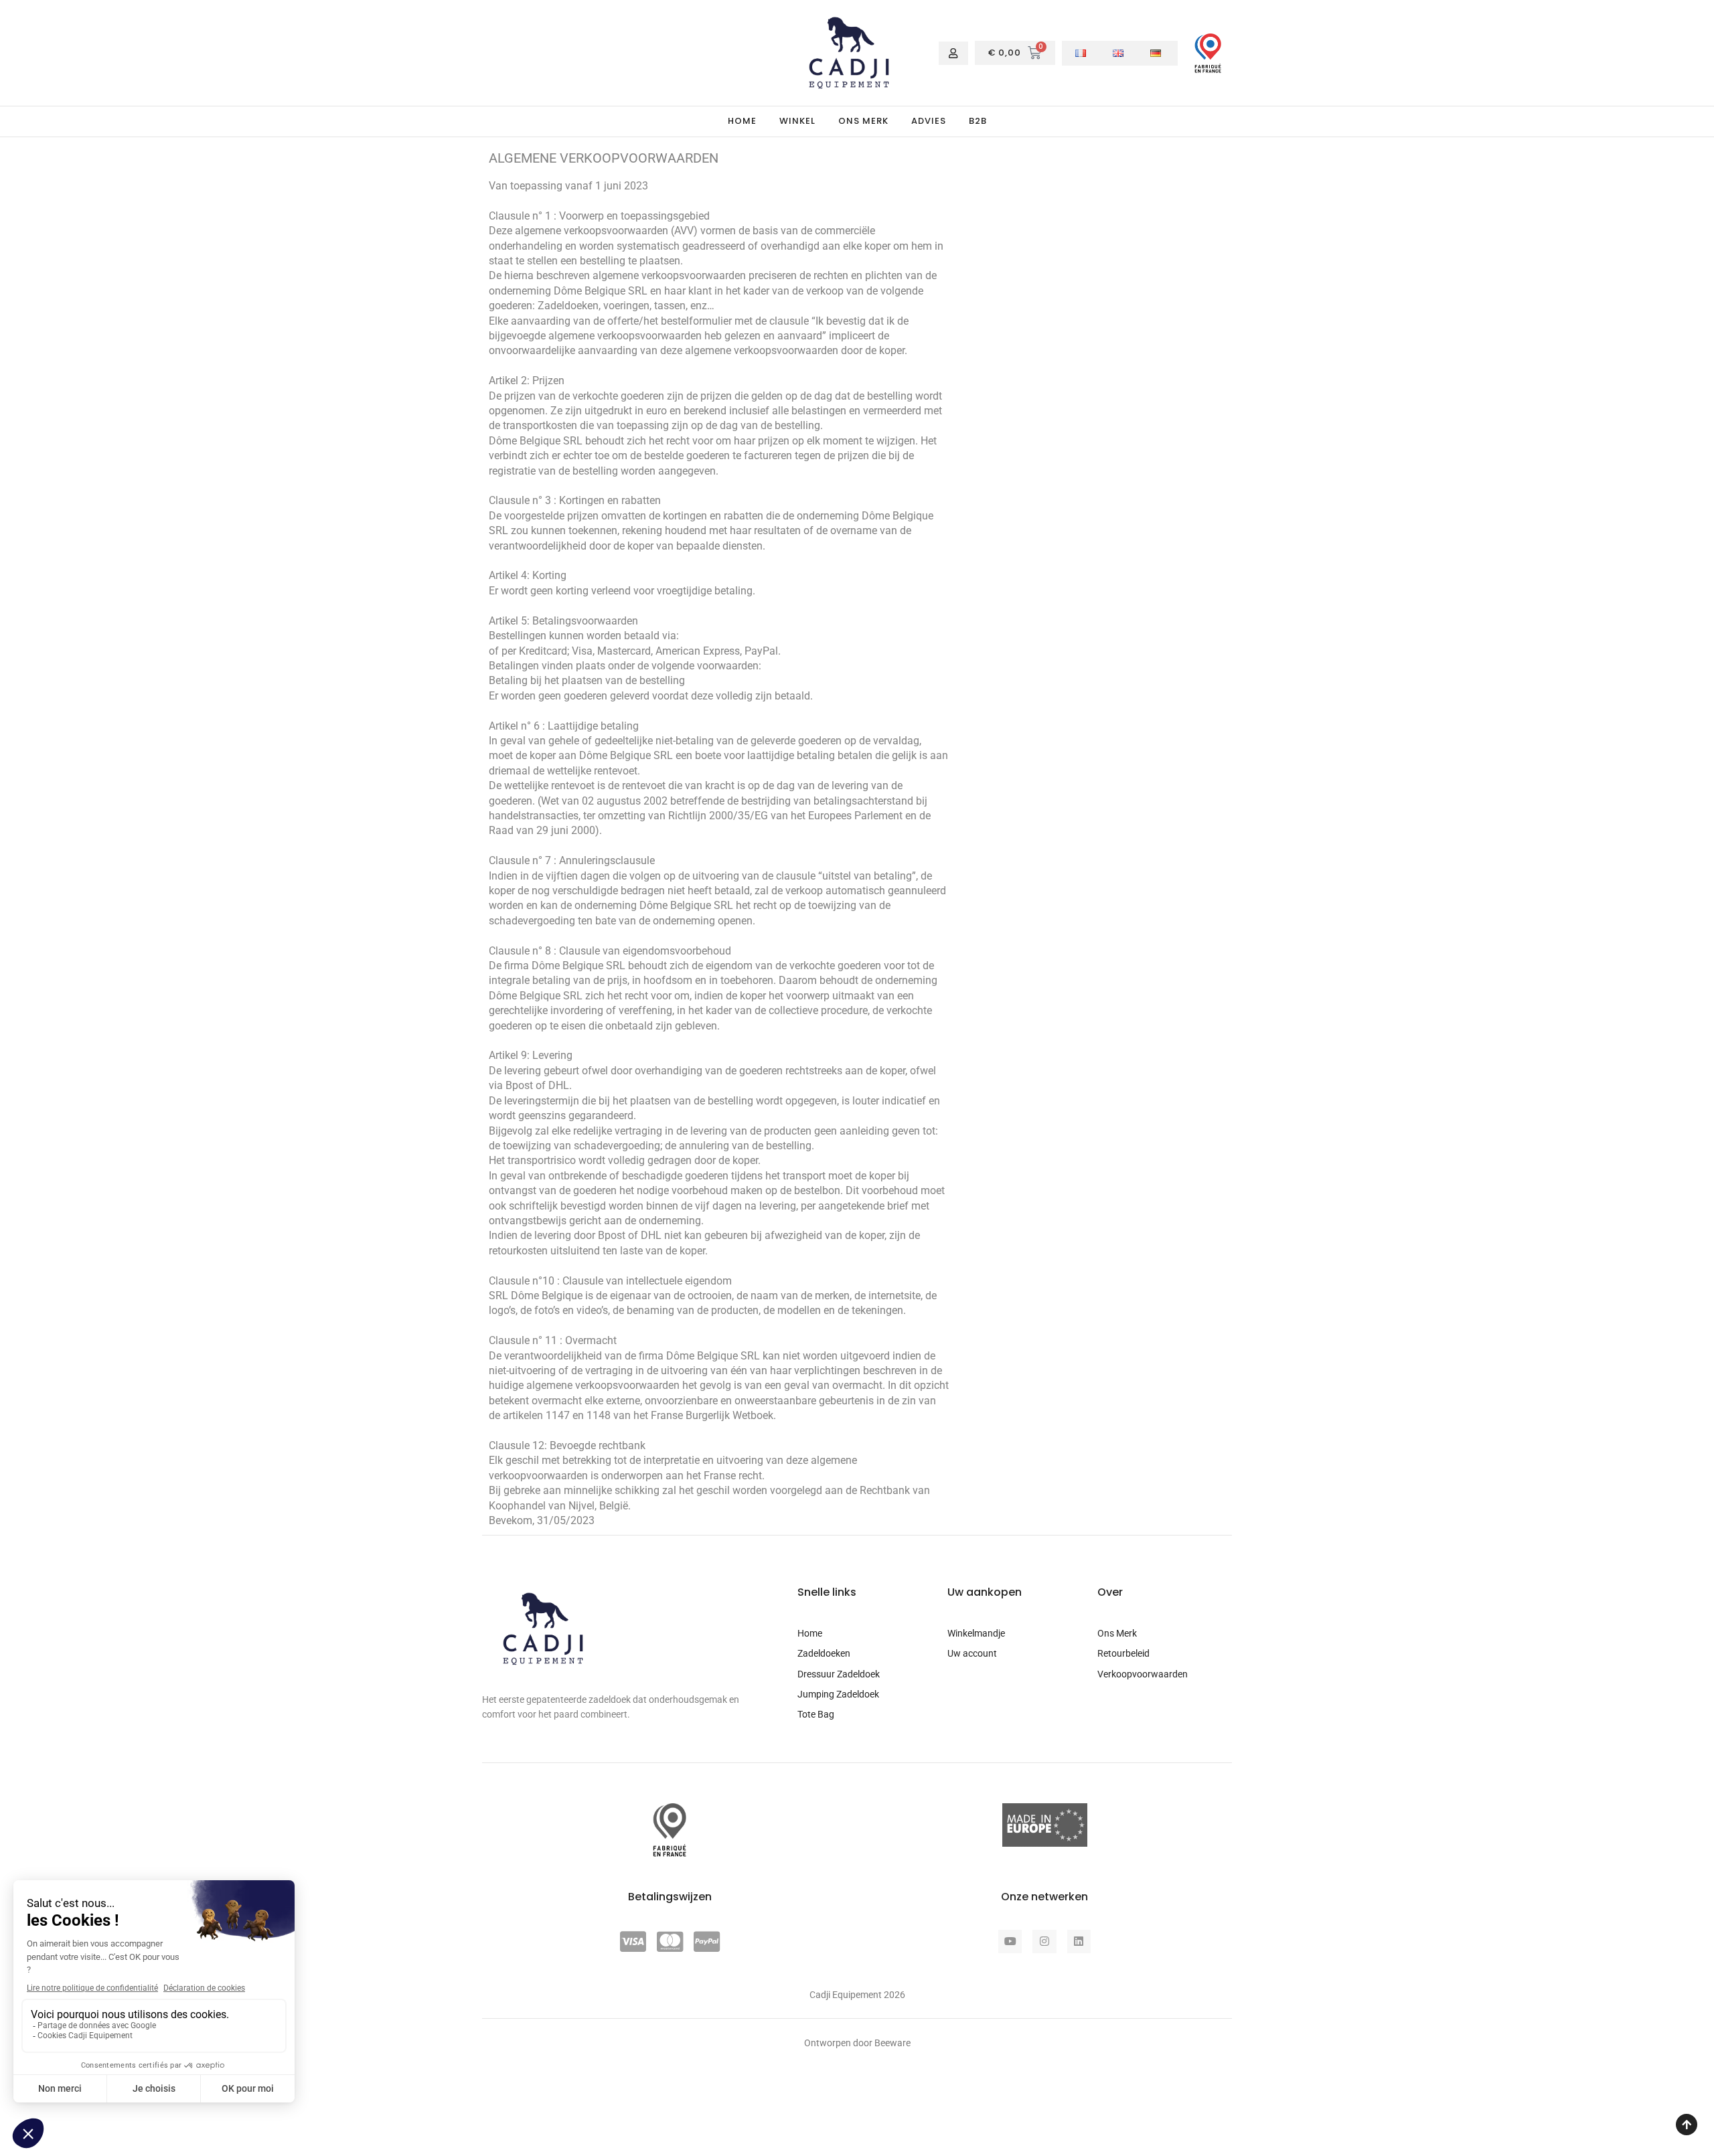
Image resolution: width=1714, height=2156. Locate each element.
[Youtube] (1010, 1941)
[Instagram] (1044, 1941)
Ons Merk (863, 121)
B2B (978, 121)
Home (742, 121)
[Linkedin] (1079, 1941)
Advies (929, 121)
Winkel (797, 121)
